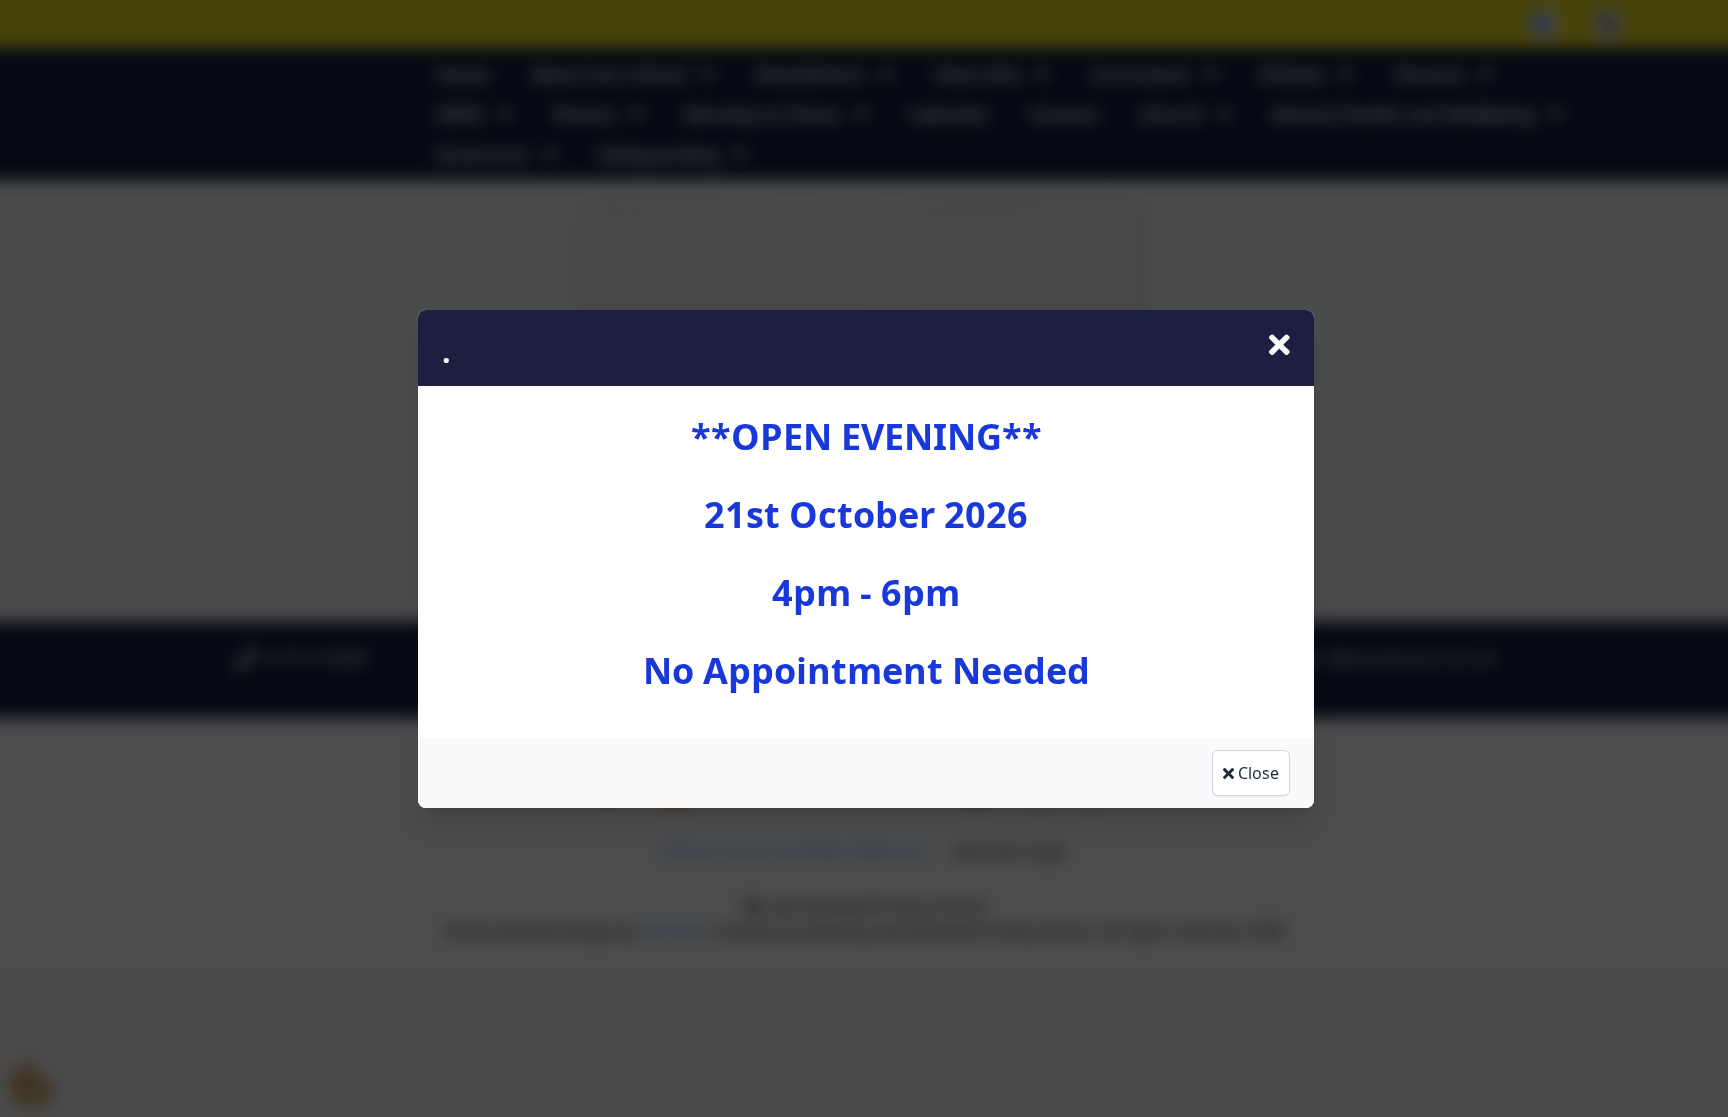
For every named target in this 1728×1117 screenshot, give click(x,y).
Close (1256, 773)
